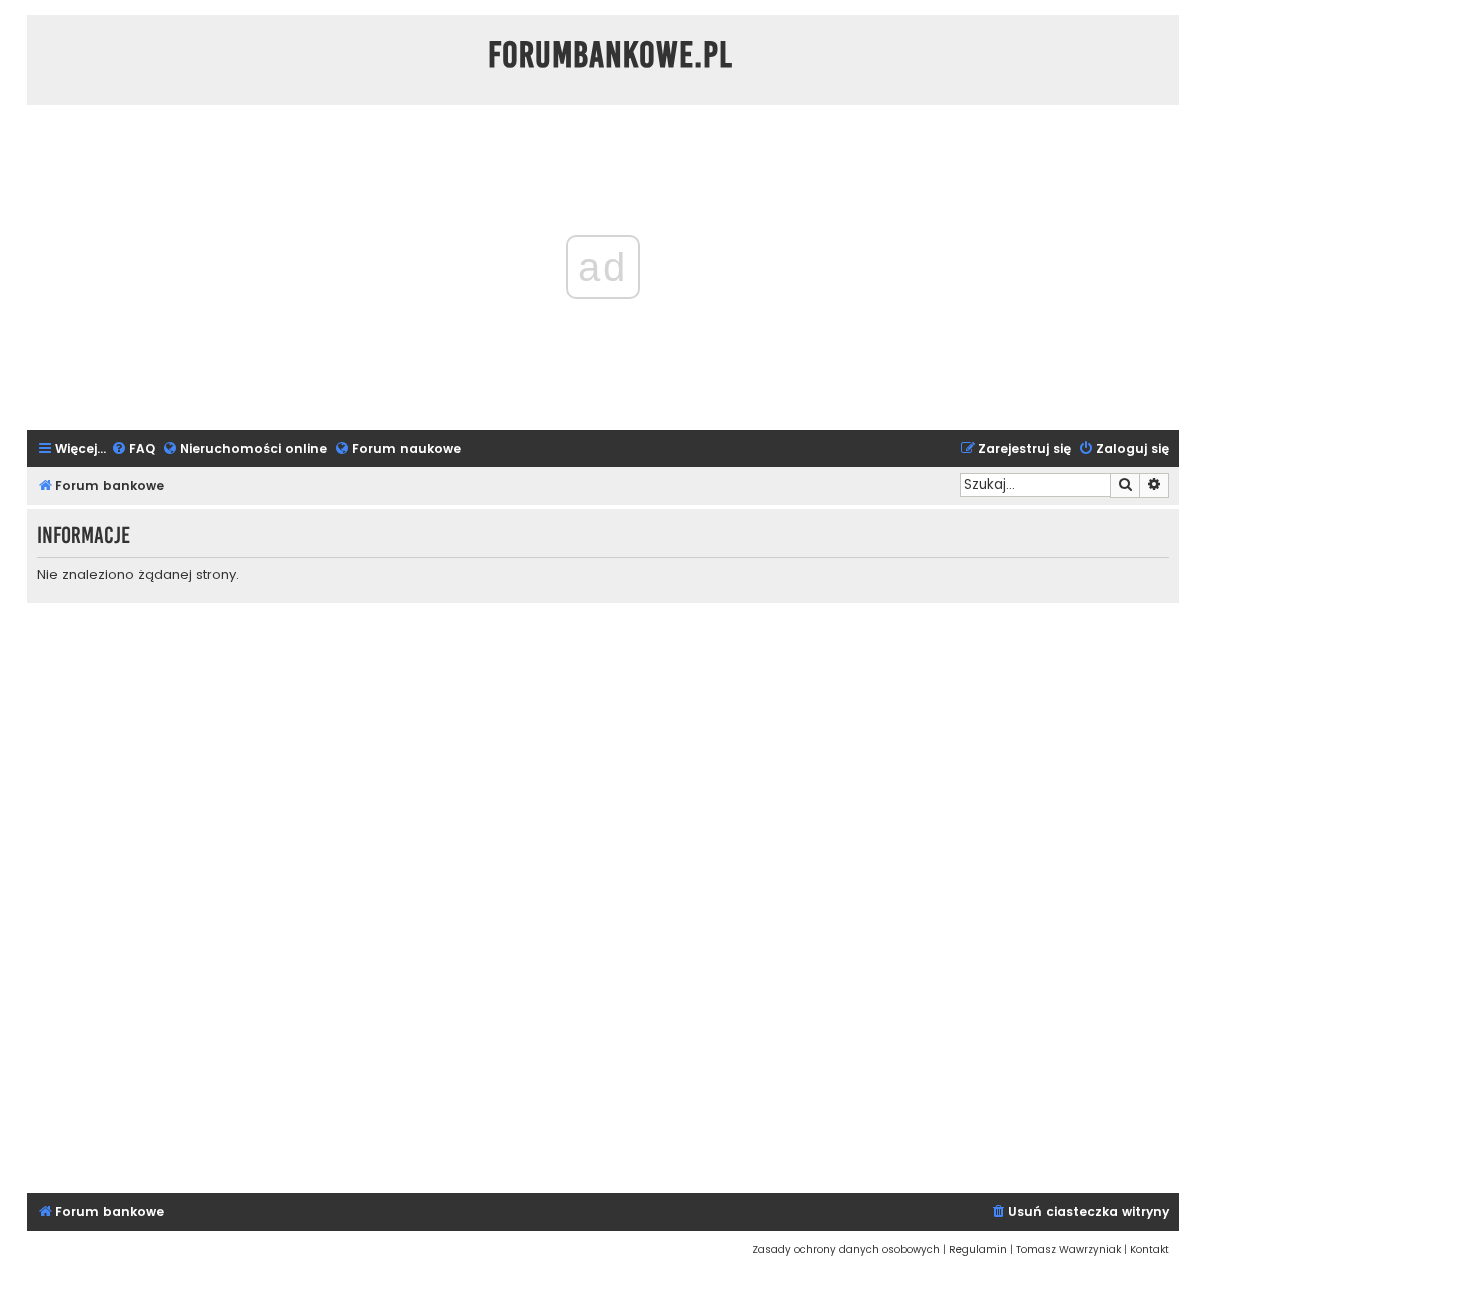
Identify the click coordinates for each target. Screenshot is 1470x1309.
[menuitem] (133, 449)
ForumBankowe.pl (610, 55)
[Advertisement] (603, 895)
